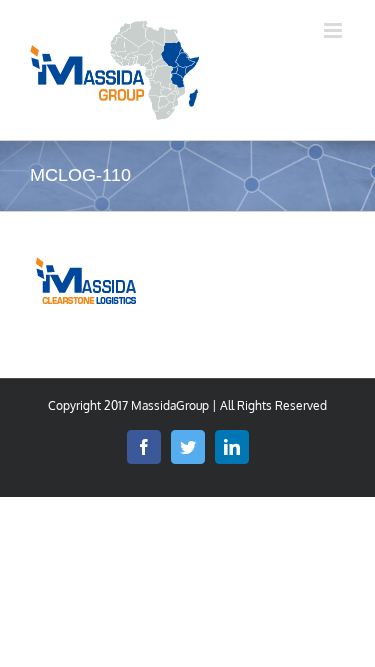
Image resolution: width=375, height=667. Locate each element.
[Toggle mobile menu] (334, 30)
